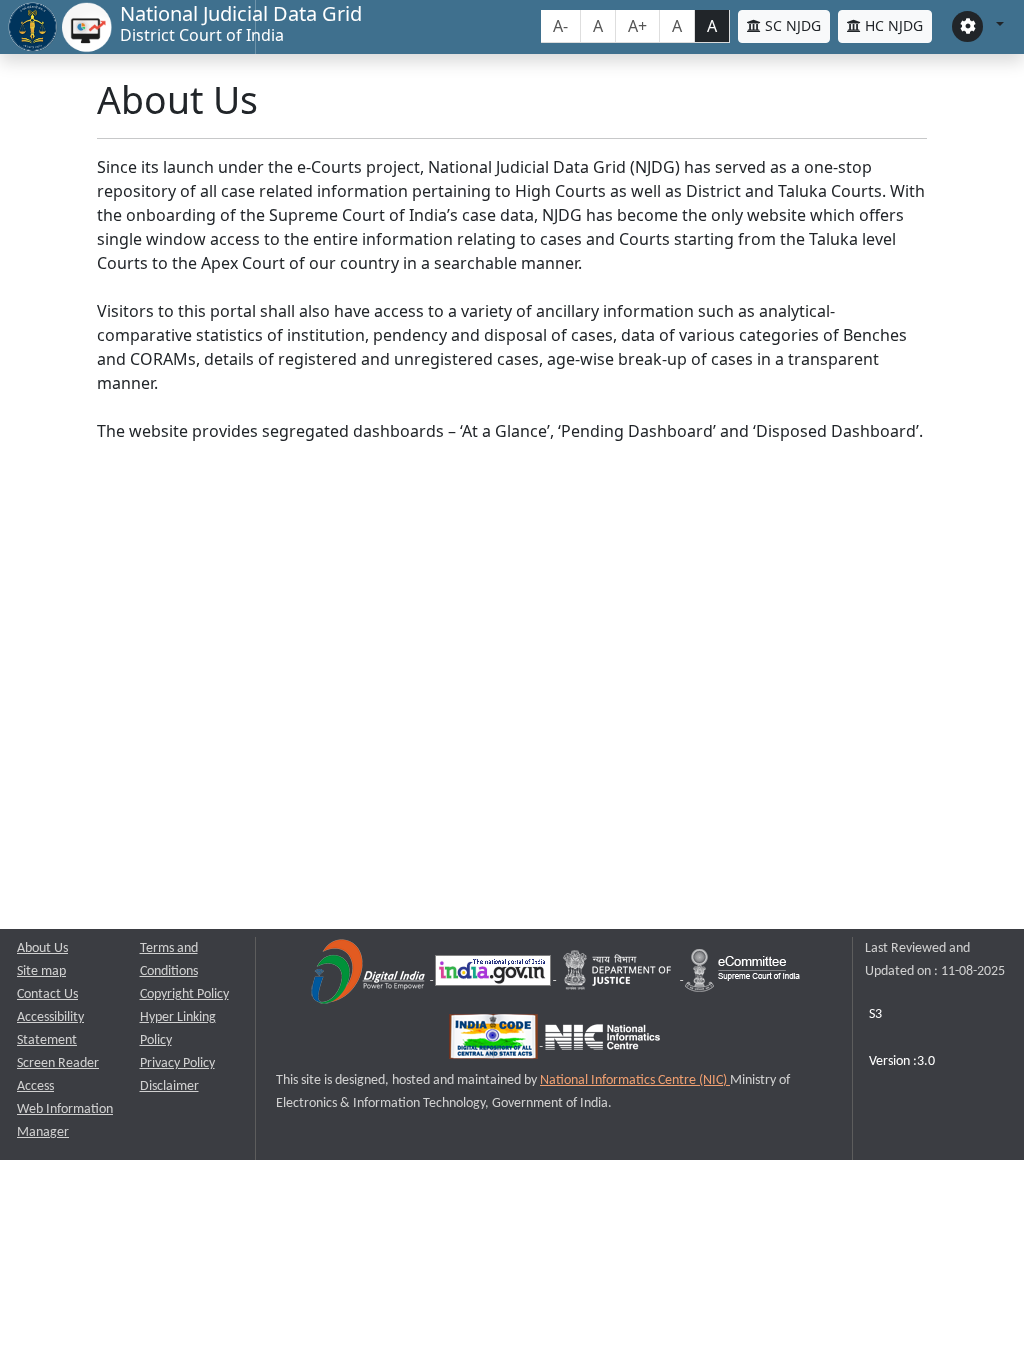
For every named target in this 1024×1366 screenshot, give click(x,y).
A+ (637, 26)
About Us (42, 948)
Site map (41, 971)
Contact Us (47, 994)
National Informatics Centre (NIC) (635, 1080)
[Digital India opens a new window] (369, 975)
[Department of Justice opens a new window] (619, 975)
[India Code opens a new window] (495, 1041)
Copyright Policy (184, 994)
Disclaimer (169, 1086)
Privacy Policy (177, 1063)
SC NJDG (791, 25)
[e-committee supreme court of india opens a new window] (742, 975)
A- (560, 26)
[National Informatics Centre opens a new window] (602, 1041)
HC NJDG (892, 25)
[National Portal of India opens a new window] (494, 975)
